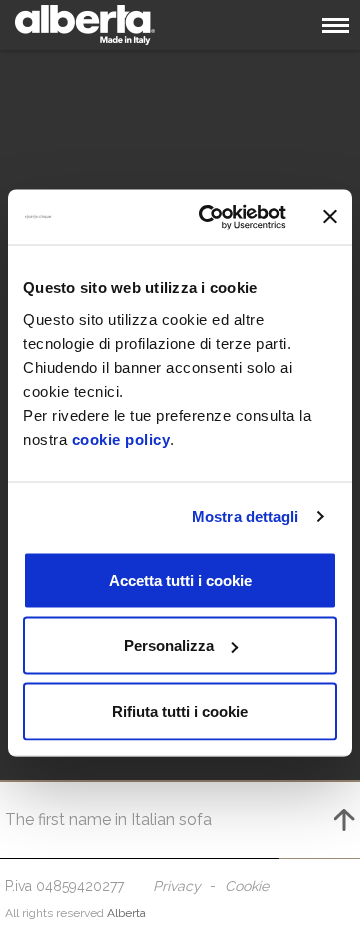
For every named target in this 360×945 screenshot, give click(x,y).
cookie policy (121, 438)
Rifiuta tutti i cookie (180, 710)
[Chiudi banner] (330, 217)
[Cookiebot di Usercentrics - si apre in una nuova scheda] (211, 217)
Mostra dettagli (245, 516)
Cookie (247, 886)
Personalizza (169, 645)
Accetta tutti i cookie (180, 579)
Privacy (177, 886)
